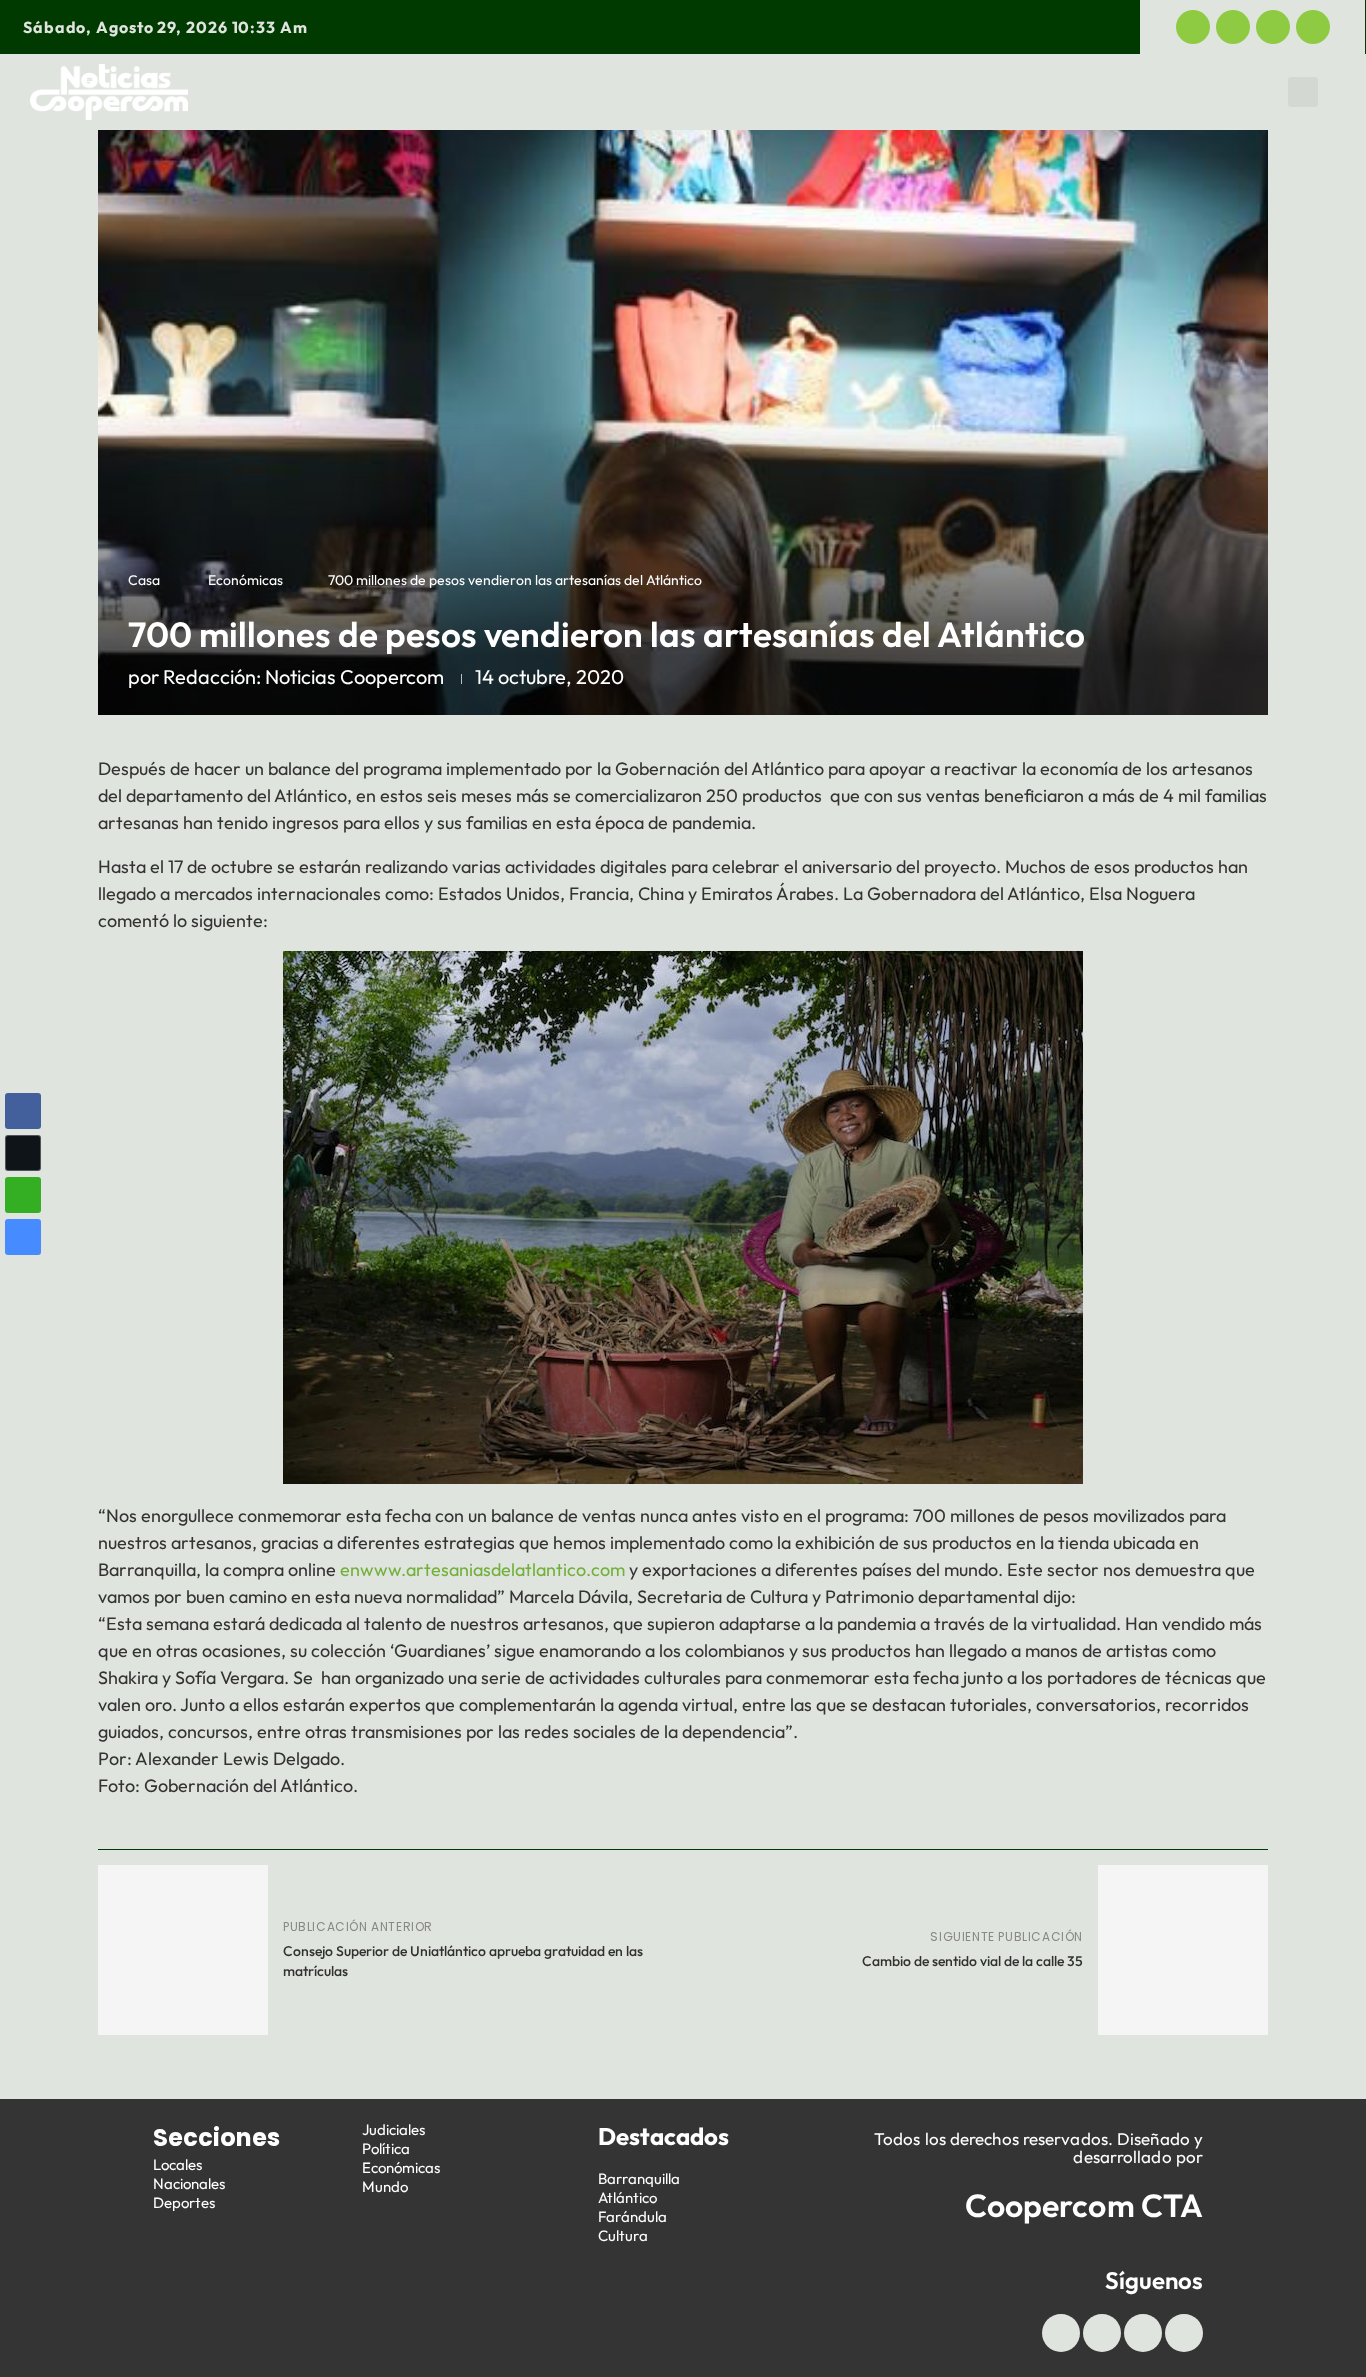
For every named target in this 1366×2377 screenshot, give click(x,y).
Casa (144, 580)
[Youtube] (1273, 27)
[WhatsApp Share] (23, 1195)
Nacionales (189, 2183)
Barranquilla (639, 2178)
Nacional (440, 92)
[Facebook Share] (23, 1111)
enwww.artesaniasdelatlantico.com (482, 1569)
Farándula (632, 2216)
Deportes (557, 92)
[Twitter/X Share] (23, 1153)
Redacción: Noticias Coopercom (303, 676)
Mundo (1183, 92)
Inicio (258, 92)
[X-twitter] (1233, 27)
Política (796, 92)
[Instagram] (1313, 27)
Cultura (623, 2235)
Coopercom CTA (1084, 2205)
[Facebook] (1193, 27)
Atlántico (627, 2197)
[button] (1303, 92)
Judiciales (680, 92)
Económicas (921, 92)
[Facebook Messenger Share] (23, 1237)
